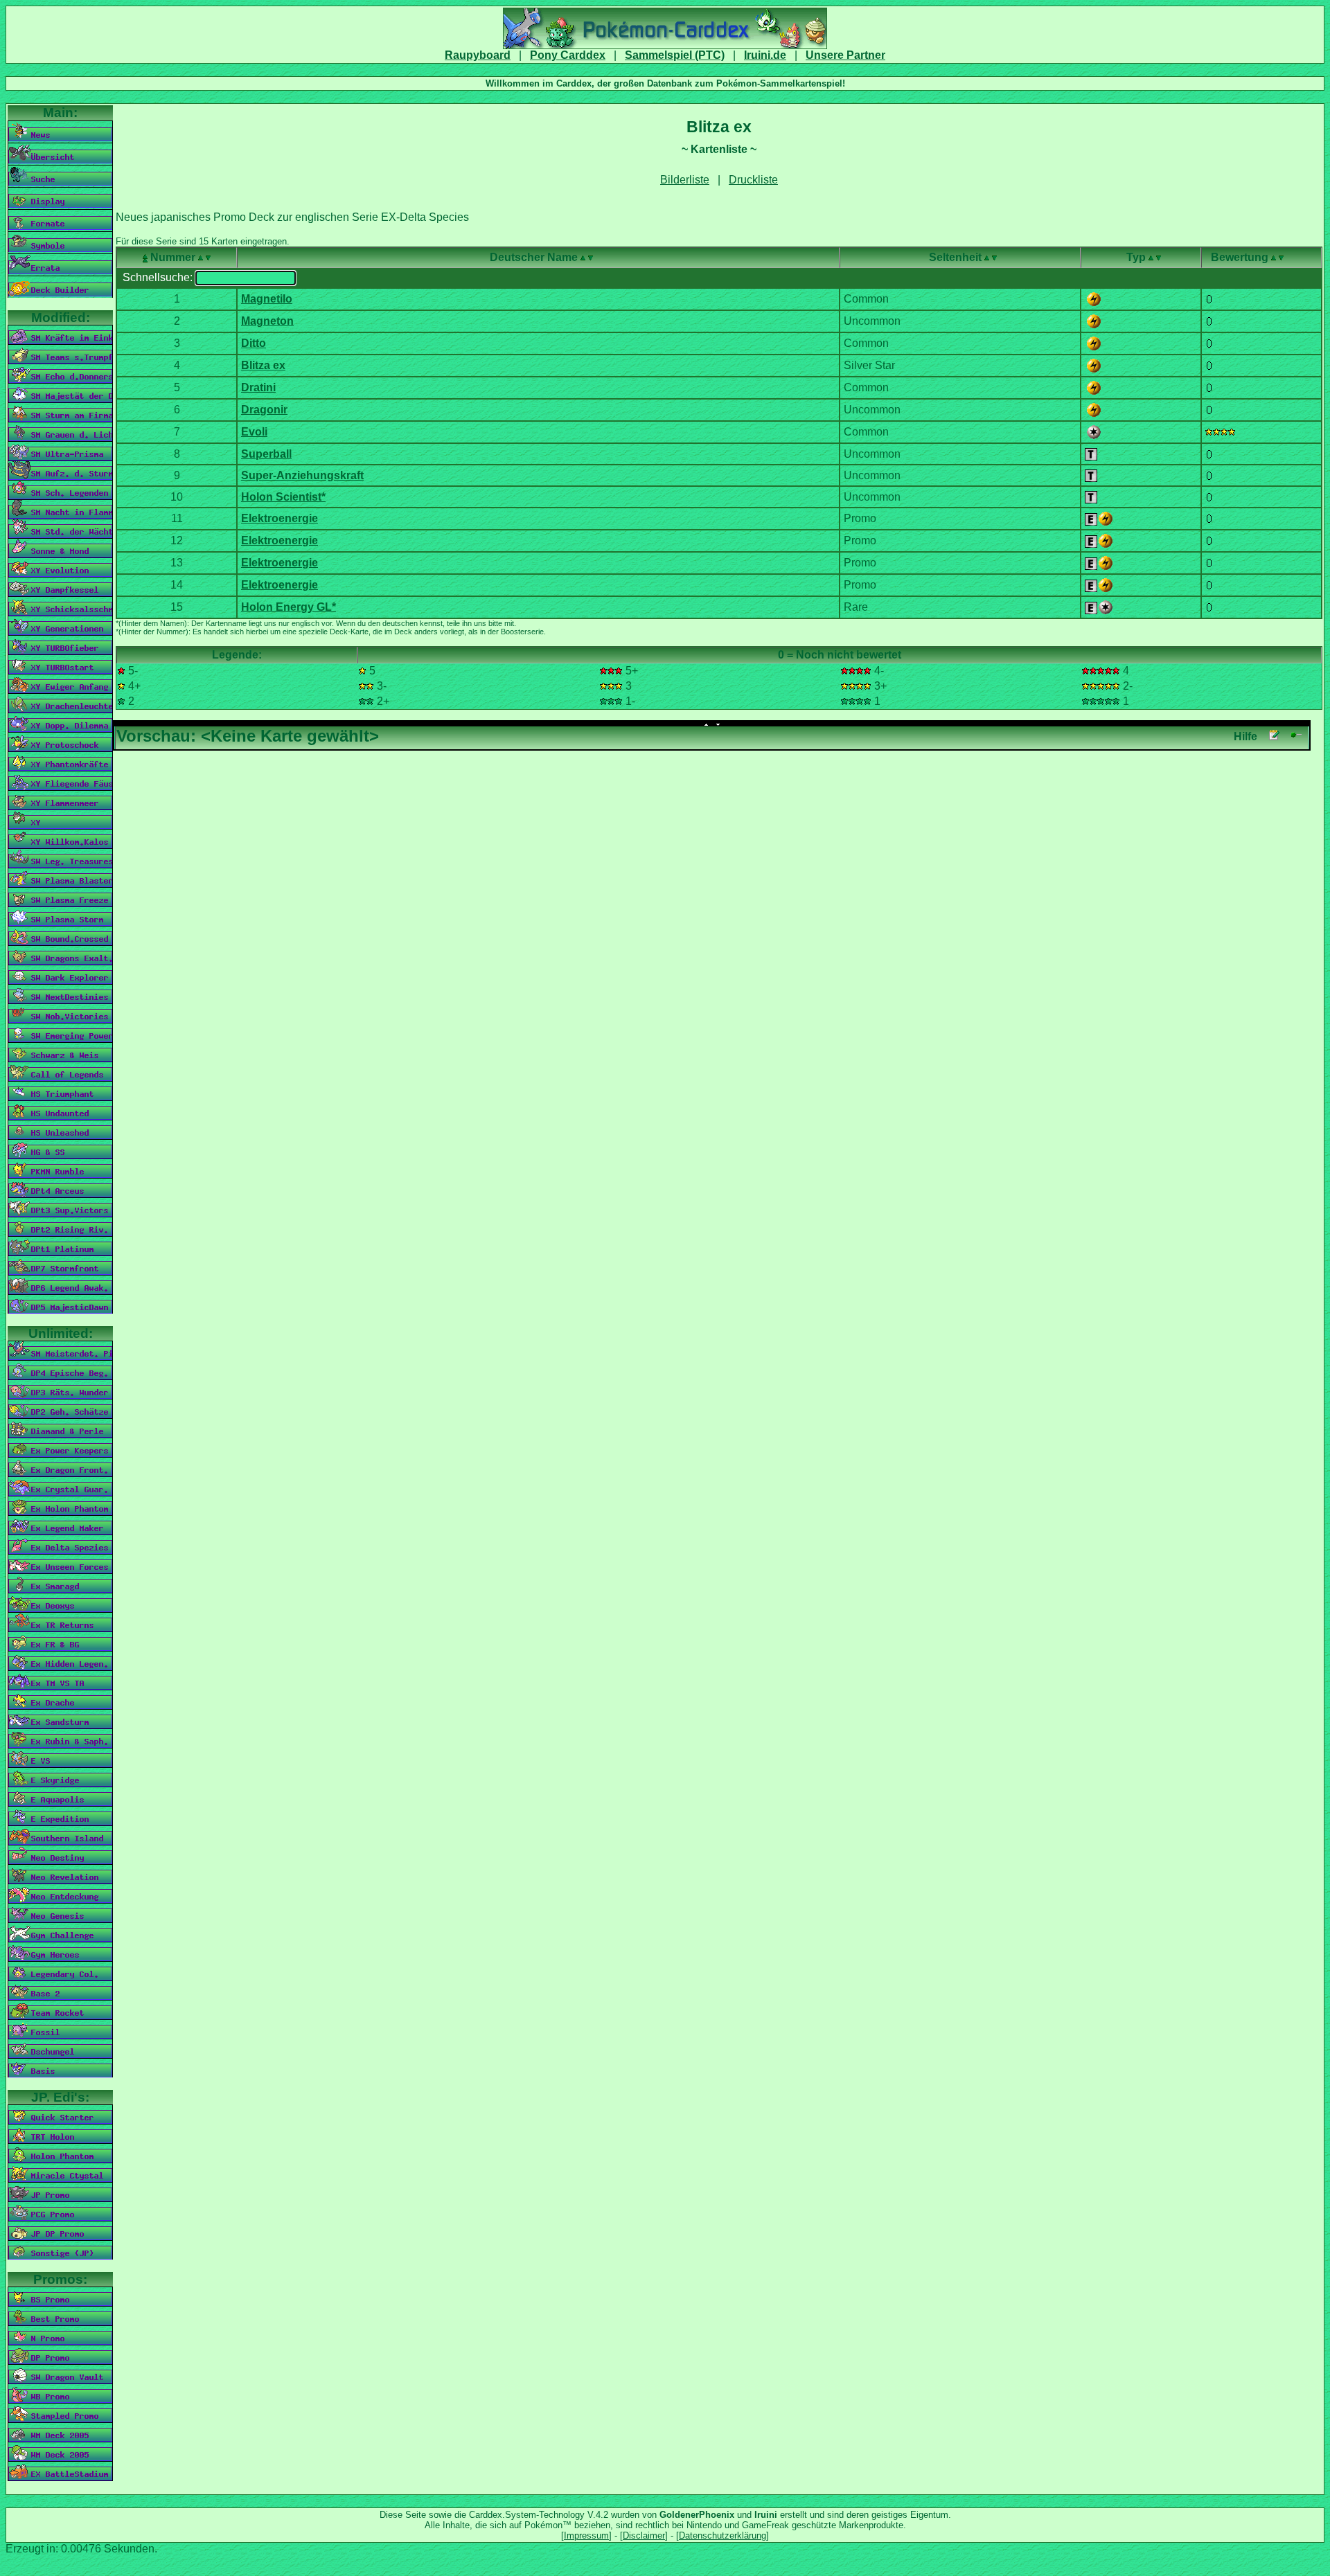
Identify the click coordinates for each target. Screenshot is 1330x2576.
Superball (266, 454)
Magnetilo (267, 299)
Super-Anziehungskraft (302, 475)
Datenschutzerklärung (722, 2535)
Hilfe (1245, 736)
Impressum (586, 2535)
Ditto (254, 343)
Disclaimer (644, 2535)
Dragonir (264, 410)
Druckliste (753, 180)
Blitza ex (263, 365)
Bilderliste (685, 180)
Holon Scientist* (283, 497)
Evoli (254, 432)
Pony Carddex (568, 55)
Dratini (258, 387)
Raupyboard (478, 55)
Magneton (267, 321)
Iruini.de (765, 55)
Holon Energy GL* (289, 607)
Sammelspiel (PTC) (675, 55)
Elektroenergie (280, 518)
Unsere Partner (845, 55)
